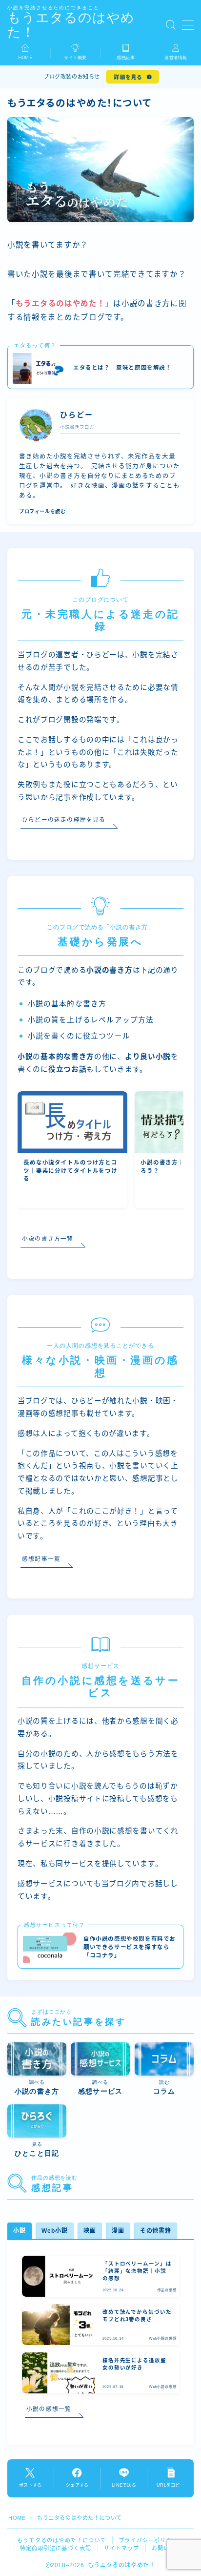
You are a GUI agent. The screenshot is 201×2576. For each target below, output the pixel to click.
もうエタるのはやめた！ (71, 25)
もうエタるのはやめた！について (62, 2540)
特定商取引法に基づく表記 (56, 2548)
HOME (17, 2518)
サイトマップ (122, 2548)
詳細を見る (128, 77)
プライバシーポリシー (148, 2540)
